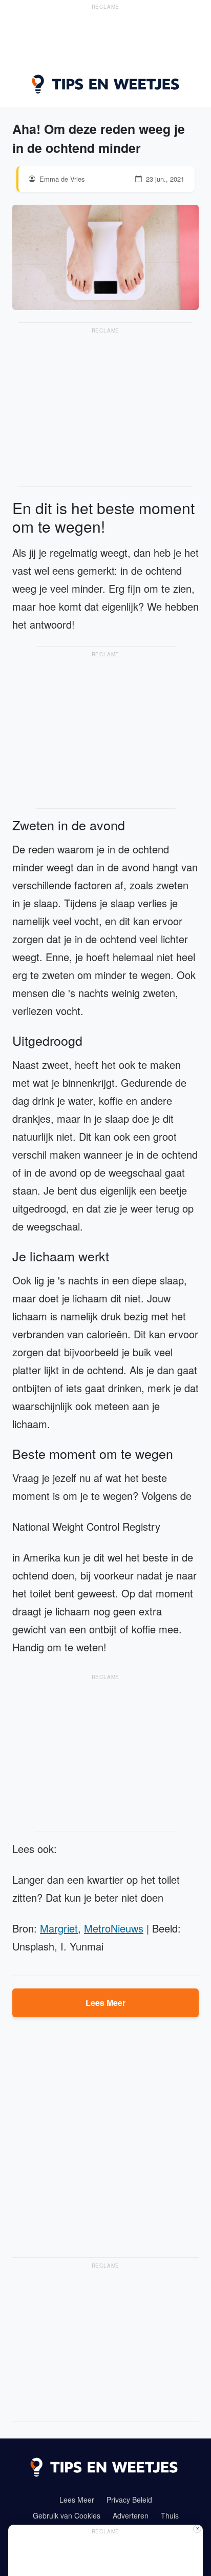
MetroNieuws (114, 1928)
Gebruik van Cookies (67, 2515)
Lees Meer (105, 2003)
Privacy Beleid (129, 2500)
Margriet (59, 1928)
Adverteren (131, 2515)
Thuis (170, 2515)
